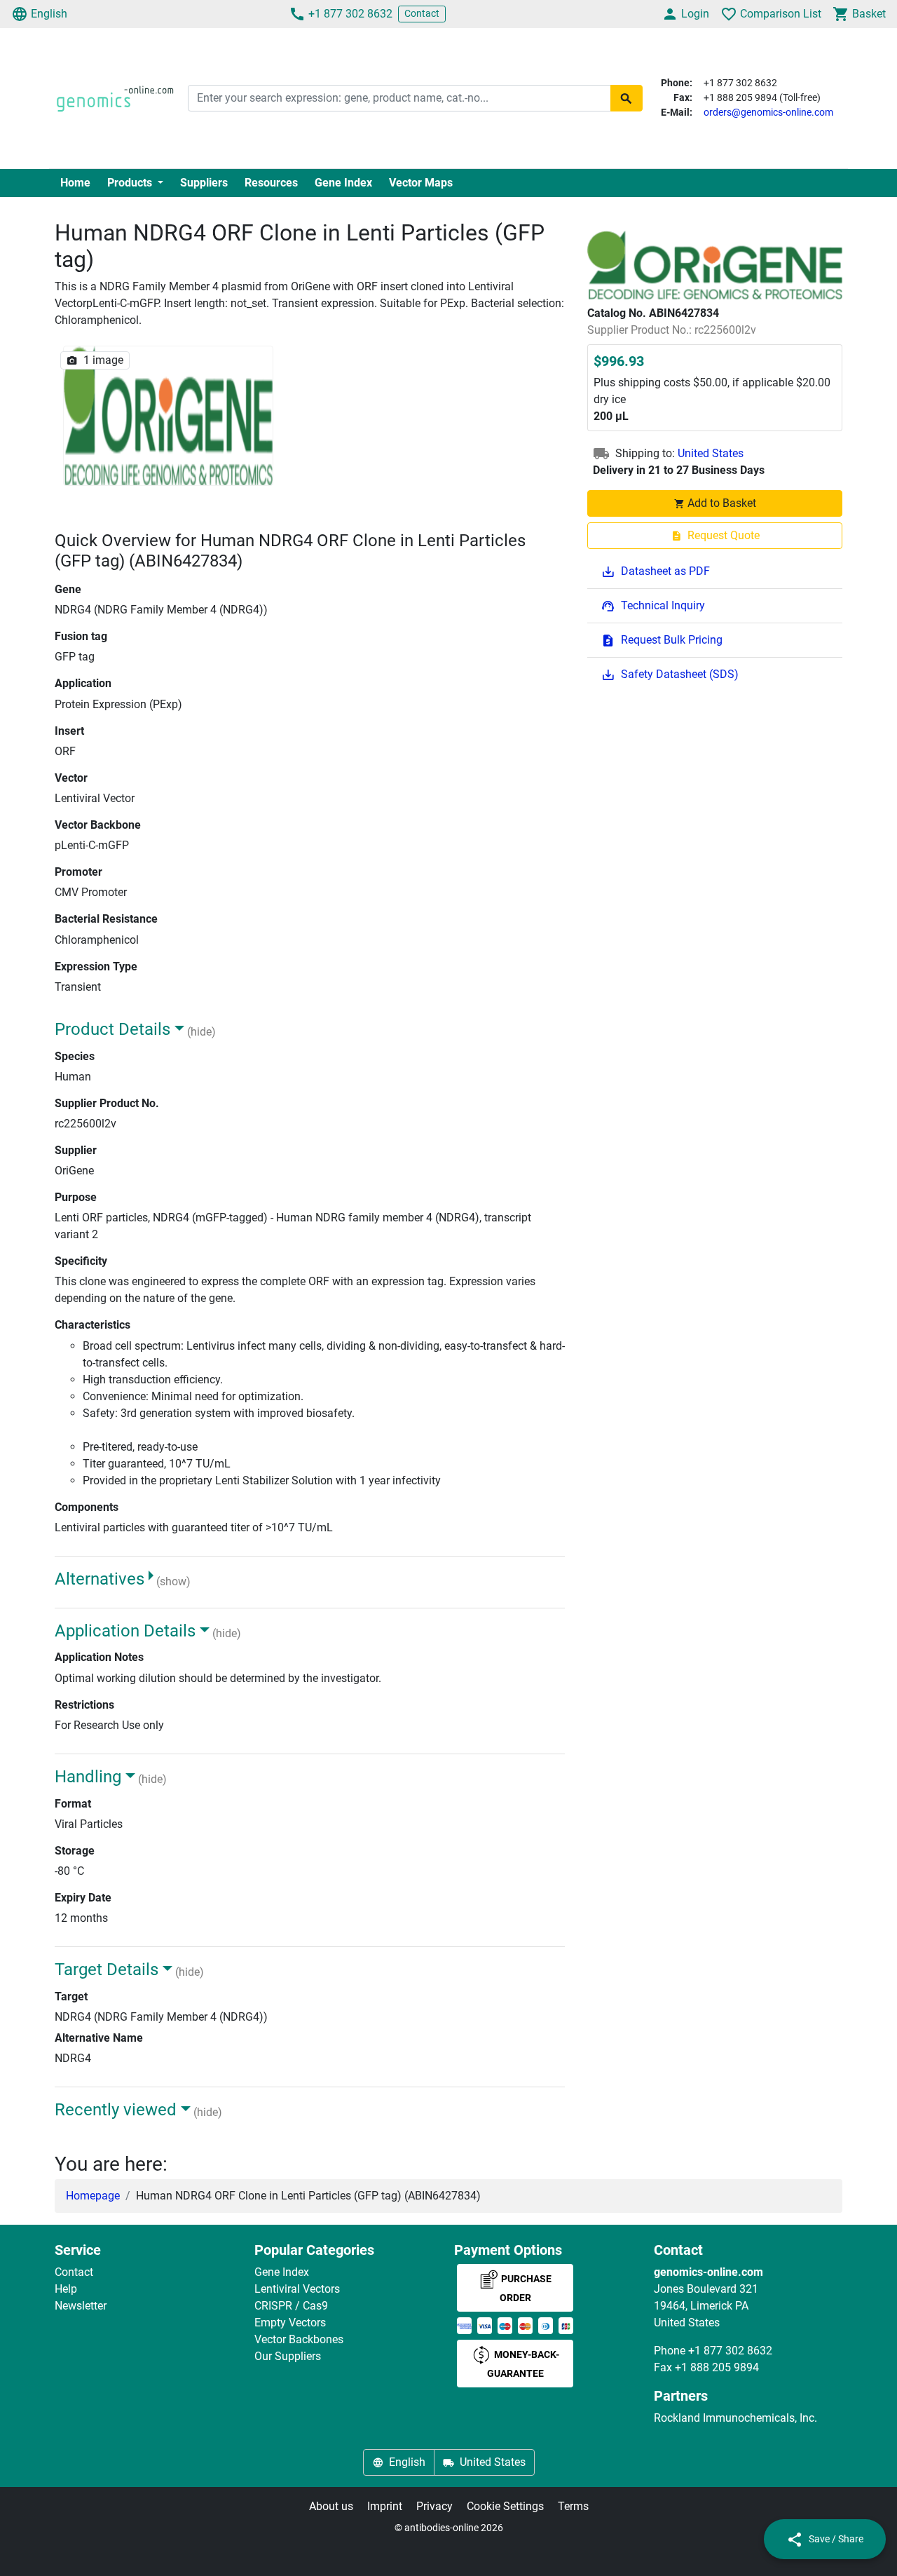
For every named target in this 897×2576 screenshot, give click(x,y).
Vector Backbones (299, 2339)
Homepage (93, 2196)
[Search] (626, 98)
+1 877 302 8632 (350, 14)
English (49, 14)
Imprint (385, 2506)
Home (75, 183)
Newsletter (81, 2306)
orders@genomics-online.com (768, 112)
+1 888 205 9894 (717, 2367)
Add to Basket (722, 503)
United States (711, 453)
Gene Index (343, 183)
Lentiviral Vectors (297, 2289)
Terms (573, 2506)
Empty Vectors (290, 2323)
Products (131, 183)
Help (66, 2289)
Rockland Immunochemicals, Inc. (735, 2418)
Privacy (434, 2506)
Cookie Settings (505, 2506)
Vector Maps (421, 183)
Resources (271, 183)
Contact (422, 13)
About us (331, 2506)
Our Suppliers (288, 2356)
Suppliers (204, 183)
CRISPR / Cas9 (291, 2306)
